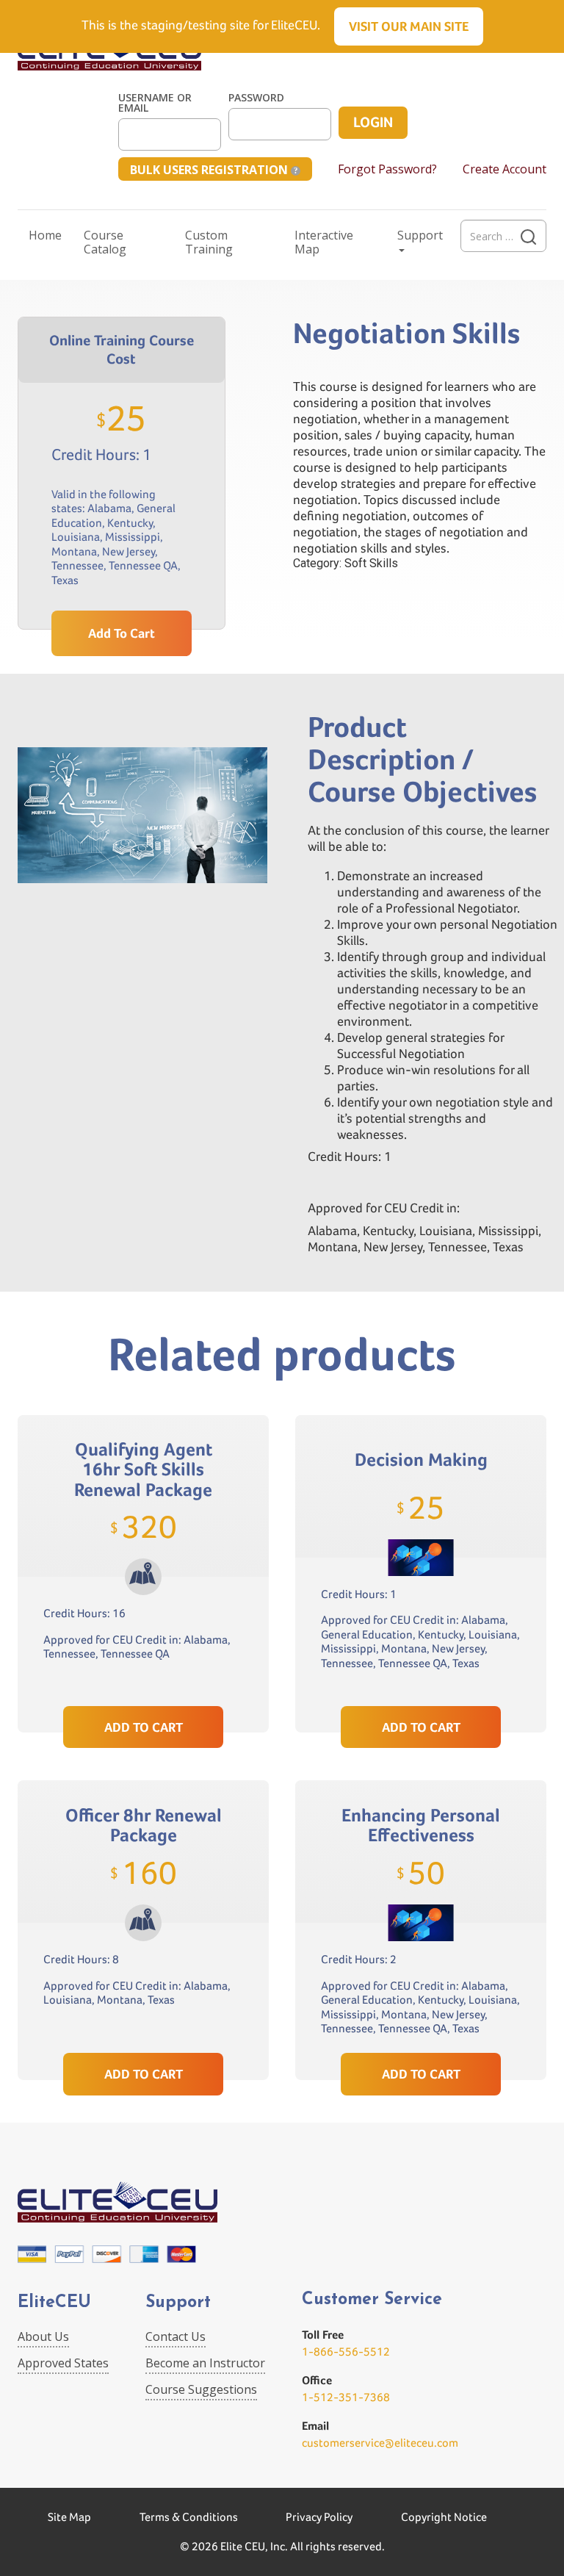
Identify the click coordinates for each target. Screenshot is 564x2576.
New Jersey (129, 551)
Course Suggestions (201, 2389)
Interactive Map (324, 242)
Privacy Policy (319, 2517)
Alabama (109, 508)
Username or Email (155, 103)
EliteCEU (54, 2303)
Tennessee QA (143, 565)
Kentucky (130, 523)
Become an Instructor (205, 2363)
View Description (144, 1671)
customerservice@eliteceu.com (380, 2443)
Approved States (63, 2363)
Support (420, 235)
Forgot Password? (387, 169)
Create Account (505, 169)
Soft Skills (371, 563)
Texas (65, 580)
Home (45, 235)
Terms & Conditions (189, 2517)
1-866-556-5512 (346, 2352)
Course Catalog (105, 242)
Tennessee (77, 565)
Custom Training (209, 242)
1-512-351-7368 (346, 2397)
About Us (43, 2336)
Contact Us (176, 2336)
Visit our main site (409, 26)
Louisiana (76, 537)
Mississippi (133, 537)
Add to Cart (122, 633)
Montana (74, 551)
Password (256, 98)
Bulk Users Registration (210, 170)
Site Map (69, 2517)
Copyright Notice (444, 2517)
